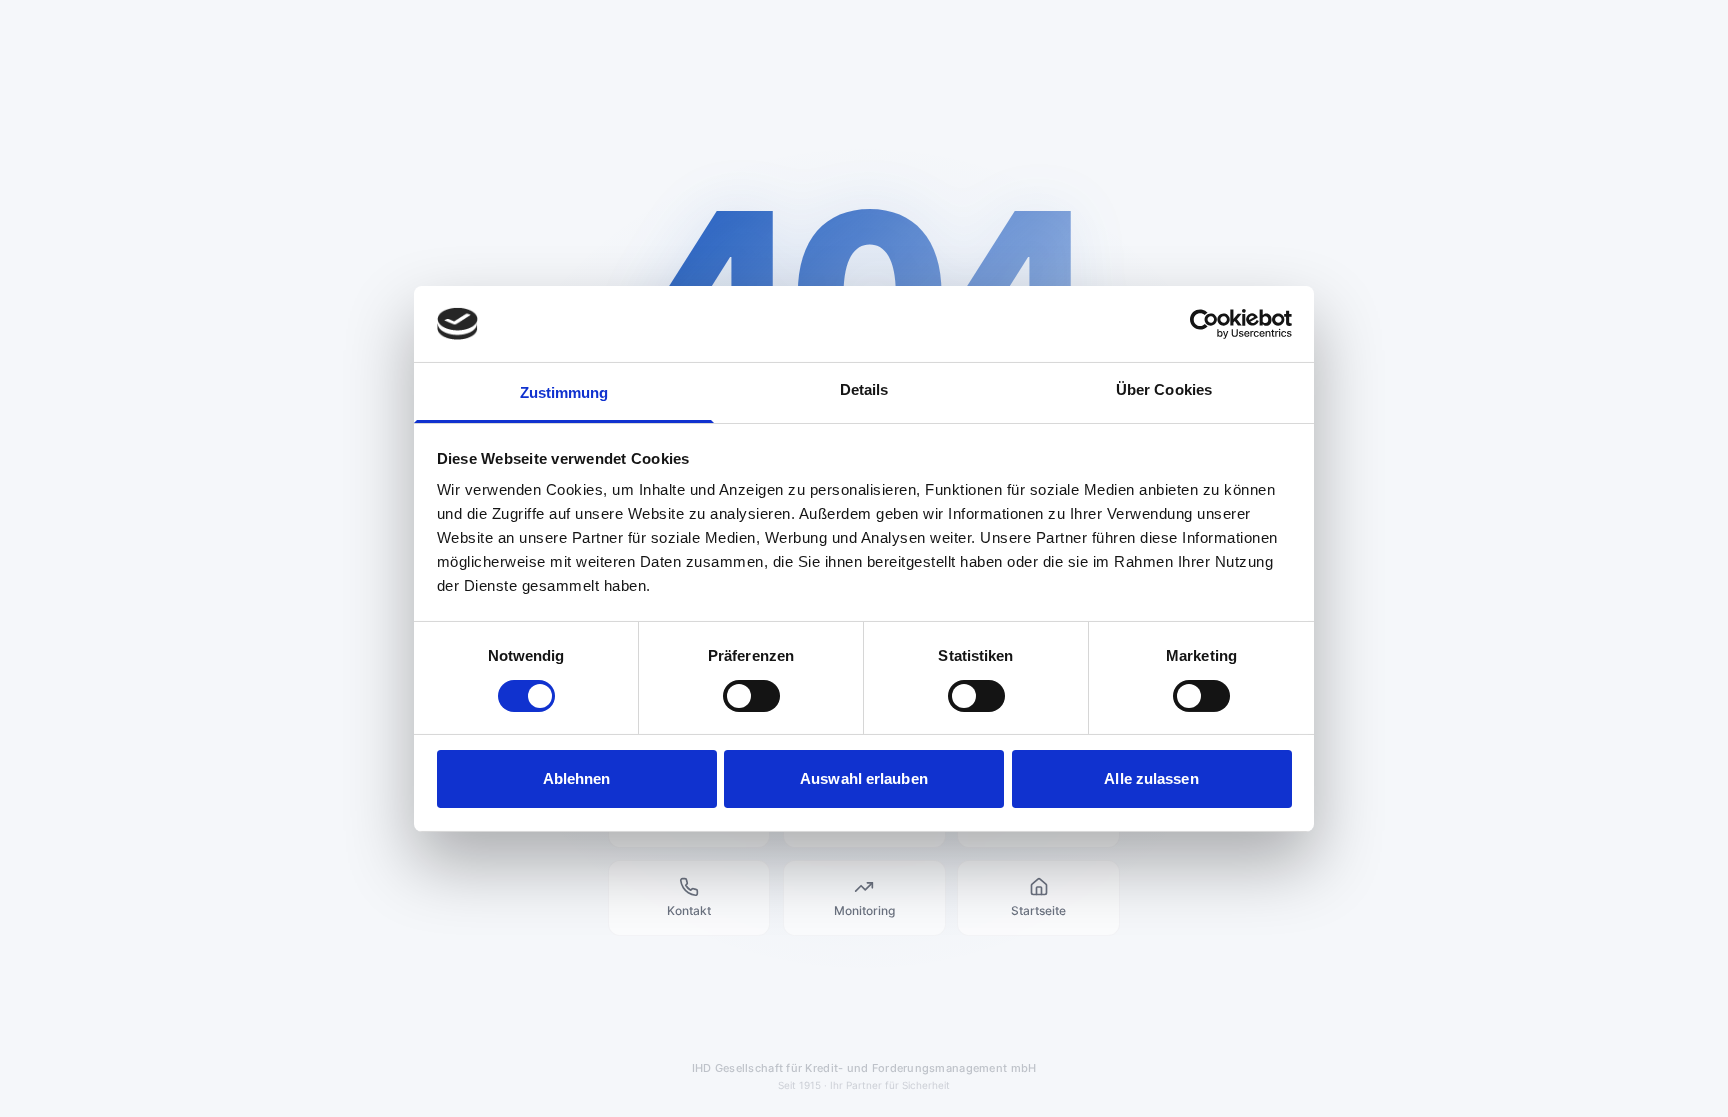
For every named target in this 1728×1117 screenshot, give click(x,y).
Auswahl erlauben (864, 778)
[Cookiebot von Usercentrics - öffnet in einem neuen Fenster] (1204, 324)
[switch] (751, 696)
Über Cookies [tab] (1164, 389)
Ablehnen (577, 778)
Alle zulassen (1151, 778)
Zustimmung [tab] (564, 392)
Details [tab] (864, 389)
